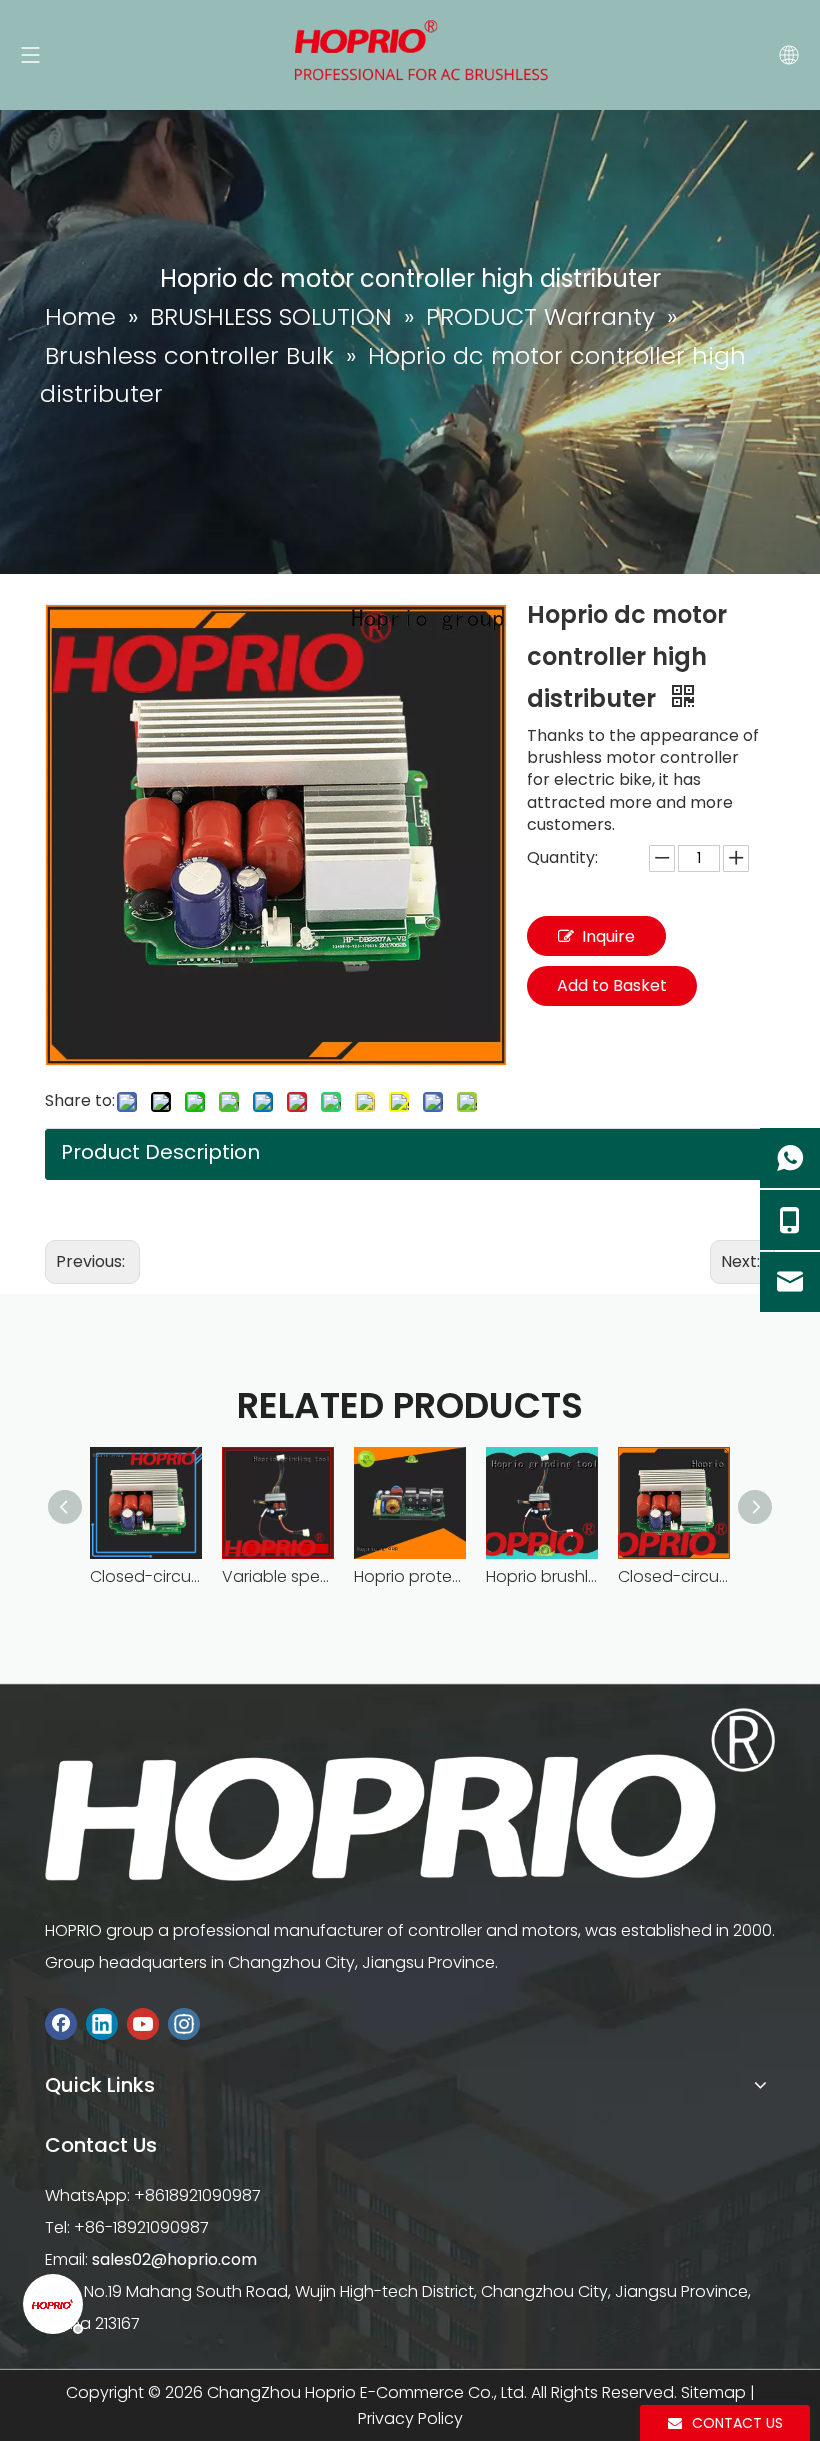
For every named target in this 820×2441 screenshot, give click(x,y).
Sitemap (713, 2392)
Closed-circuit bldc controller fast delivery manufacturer (674, 1576)
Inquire (608, 936)
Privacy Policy (410, 2418)
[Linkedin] (102, 2024)
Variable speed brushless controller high (278, 1576)
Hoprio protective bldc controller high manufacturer (410, 1576)
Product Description (160, 1152)
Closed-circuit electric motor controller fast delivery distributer (146, 1576)
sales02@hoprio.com (174, 2259)
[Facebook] (61, 2024)
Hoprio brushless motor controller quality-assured (542, 1576)
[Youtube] (143, 2024)
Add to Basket (612, 985)
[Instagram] (184, 2024)
